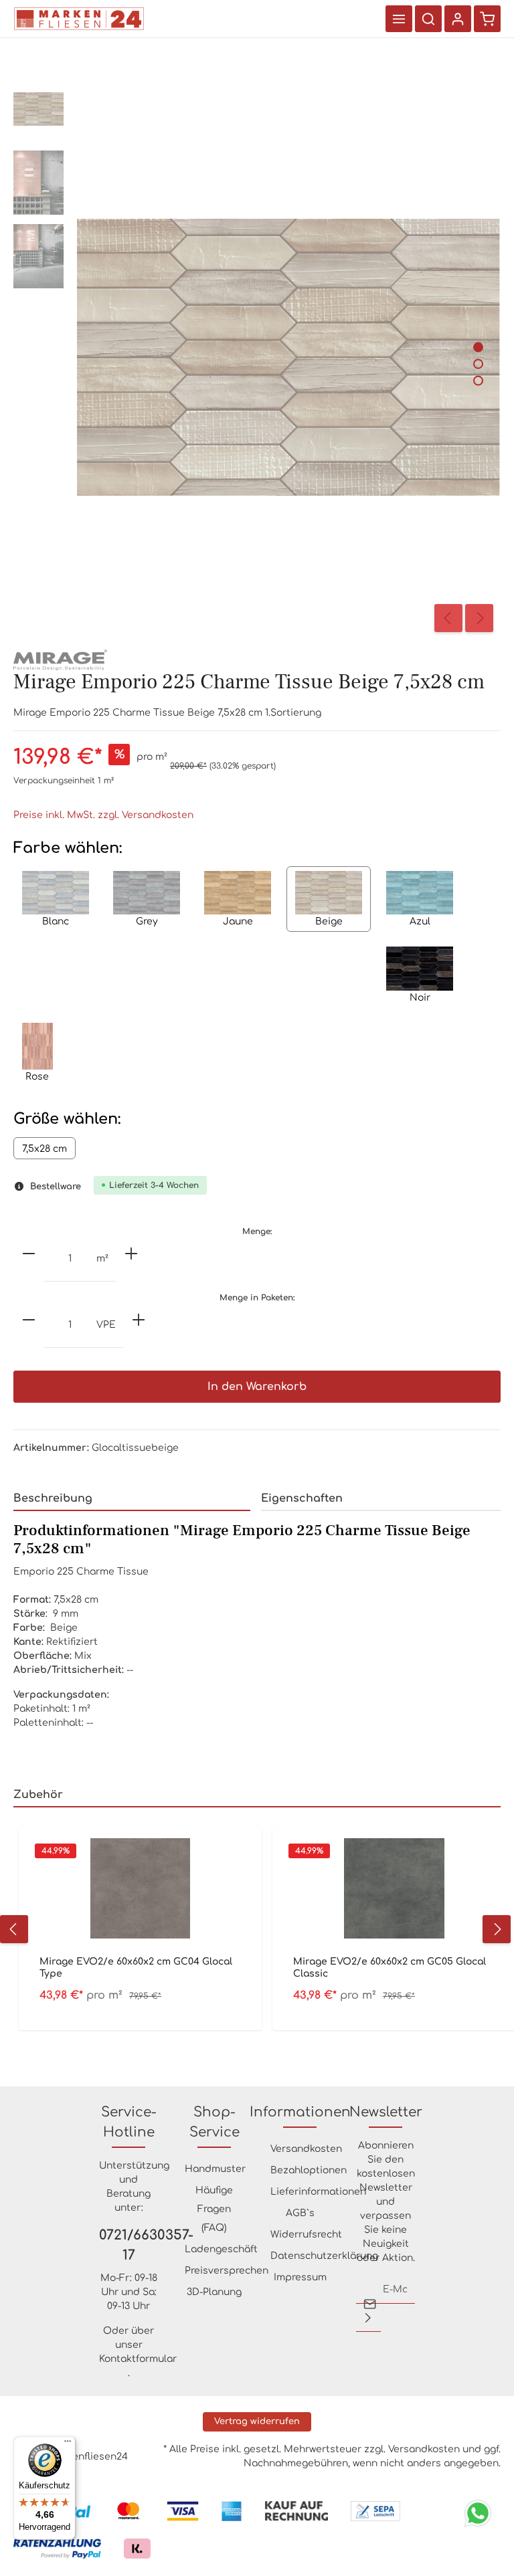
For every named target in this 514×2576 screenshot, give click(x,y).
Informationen (300, 2112)
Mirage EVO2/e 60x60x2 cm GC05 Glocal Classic (390, 1968)
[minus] (29, 1254)
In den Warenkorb (257, 1387)
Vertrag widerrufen (257, 2421)
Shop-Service (215, 2122)
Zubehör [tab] (38, 1795)
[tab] (132, 1499)
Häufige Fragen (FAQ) (214, 2209)
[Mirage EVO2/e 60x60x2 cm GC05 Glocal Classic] (394, 1888)
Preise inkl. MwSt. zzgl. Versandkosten (103, 815)
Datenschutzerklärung (324, 2256)
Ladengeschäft (221, 2249)
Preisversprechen (227, 2271)
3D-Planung (214, 2292)
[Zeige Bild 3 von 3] (478, 380)
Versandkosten (306, 2149)
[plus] (131, 1254)
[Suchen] (428, 19)
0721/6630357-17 (128, 2245)
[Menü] (399, 19)
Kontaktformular (138, 2359)
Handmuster (215, 2169)
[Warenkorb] (487, 19)
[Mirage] (60, 659)
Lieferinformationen (318, 2192)
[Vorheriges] (448, 618)
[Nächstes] (479, 618)
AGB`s (300, 2213)
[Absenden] (368, 2318)
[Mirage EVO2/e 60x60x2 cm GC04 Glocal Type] (140, 1888)
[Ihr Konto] (458, 19)
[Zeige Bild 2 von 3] (478, 364)
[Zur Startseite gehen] (79, 19)
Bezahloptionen (309, 2170)
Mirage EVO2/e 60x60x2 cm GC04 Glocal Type (136, 1968)
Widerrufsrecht (306, 2235)
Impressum (300, 2277)
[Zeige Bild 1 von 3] (478, 347)
